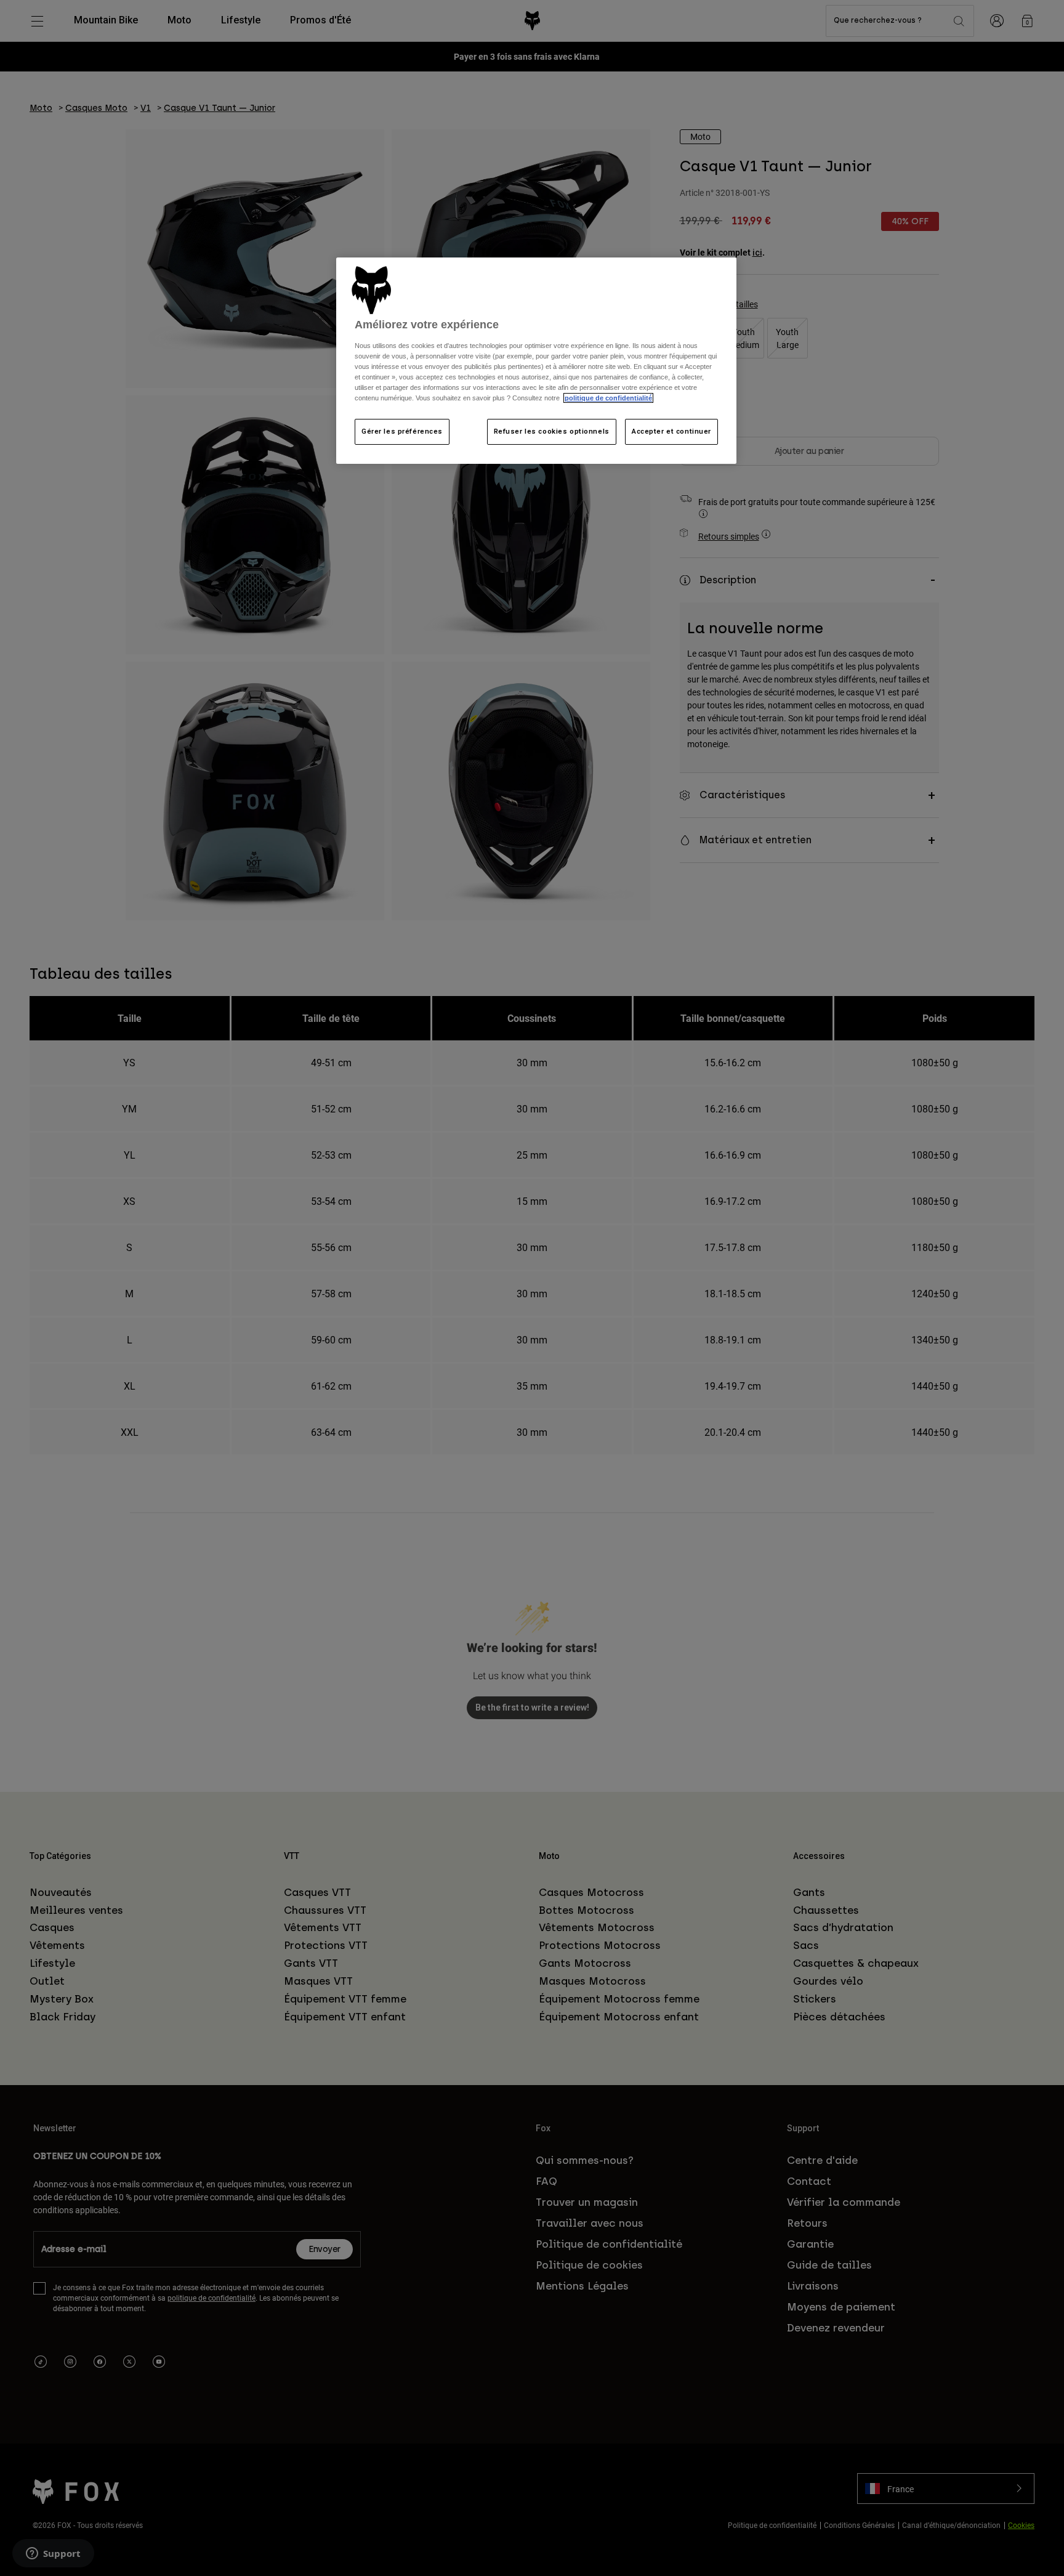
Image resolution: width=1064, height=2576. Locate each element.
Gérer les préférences (402, 431)
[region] (536, 361)
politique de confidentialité (608, 398)
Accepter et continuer (671, 431)
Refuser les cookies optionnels (552, 431)
